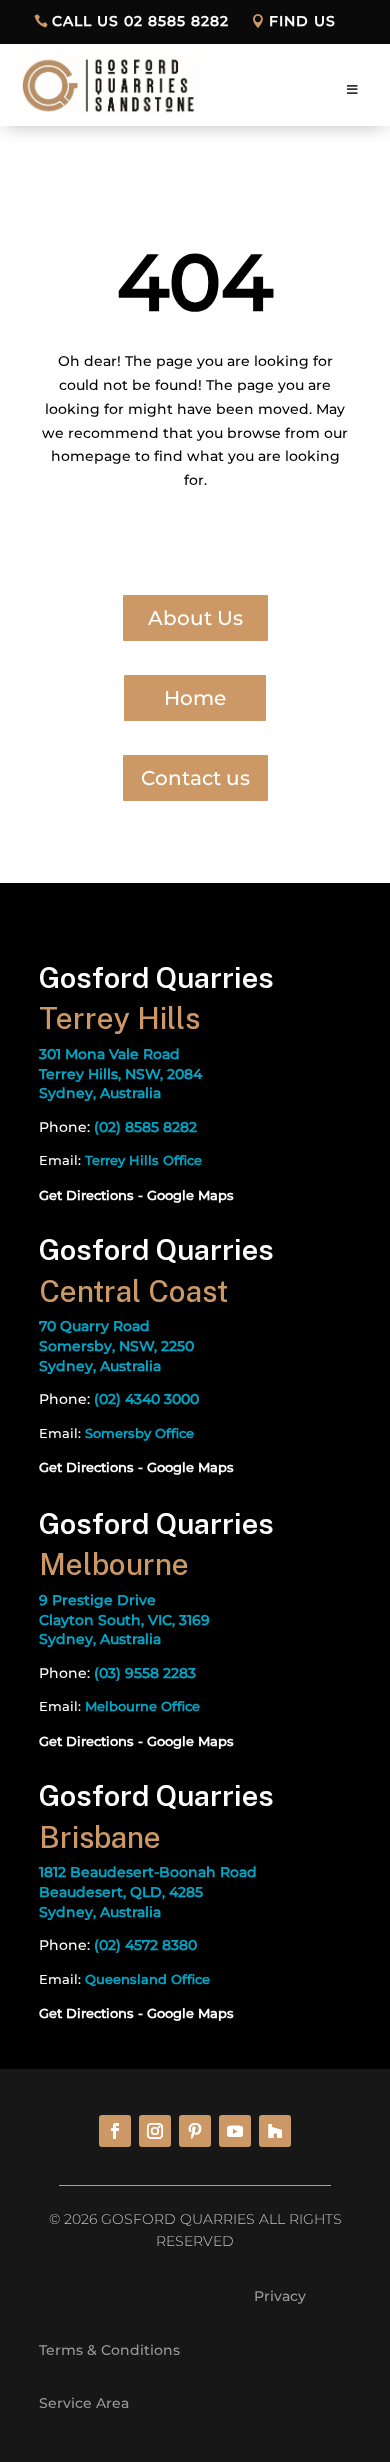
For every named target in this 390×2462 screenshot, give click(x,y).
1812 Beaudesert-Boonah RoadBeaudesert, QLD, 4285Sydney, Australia (148, 1891)
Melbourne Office (142, 1706)
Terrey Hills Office (143, 1160)
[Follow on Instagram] (155, 2131)
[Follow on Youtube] (235, 2131)
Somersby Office (139, 1433)
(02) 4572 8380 (145, 1945)
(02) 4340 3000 (146, 1399)
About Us (195, 618)
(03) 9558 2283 (145, 1673)
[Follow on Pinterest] (195, 2131)
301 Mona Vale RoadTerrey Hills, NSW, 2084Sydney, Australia (120, 1073)
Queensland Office (147, 1979)
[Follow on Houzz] (275, 2131)
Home (195, 698)
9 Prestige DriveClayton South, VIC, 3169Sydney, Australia (124, 1619)
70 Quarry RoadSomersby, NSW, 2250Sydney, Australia (116, 1345)
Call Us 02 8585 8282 (140, 21)
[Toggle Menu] (353, 90)
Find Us (302, 21)
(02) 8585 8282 (145, 1127)
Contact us (195, 778)
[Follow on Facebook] (115, 2131)
